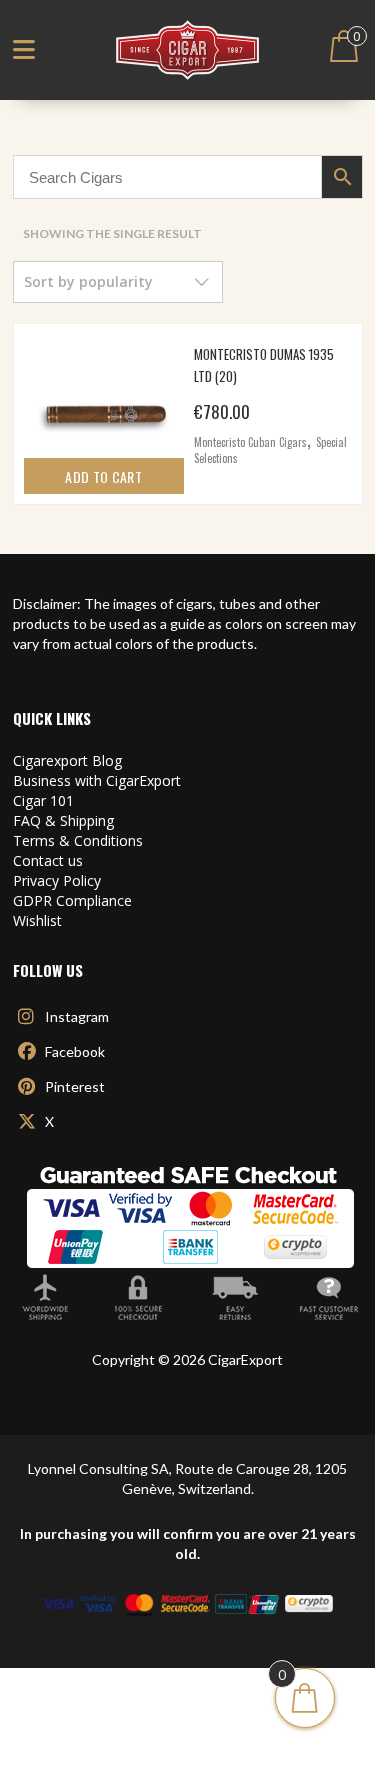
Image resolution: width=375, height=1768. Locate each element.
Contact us (48, 860)
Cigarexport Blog (67, 760)
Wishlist (37, 920)
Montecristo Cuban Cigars (250, 442)
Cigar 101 (43, 800)
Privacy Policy (57, 880)
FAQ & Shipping (63, 820)
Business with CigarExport (97, 780)
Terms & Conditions (78, 840)
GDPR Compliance (72, 900)
